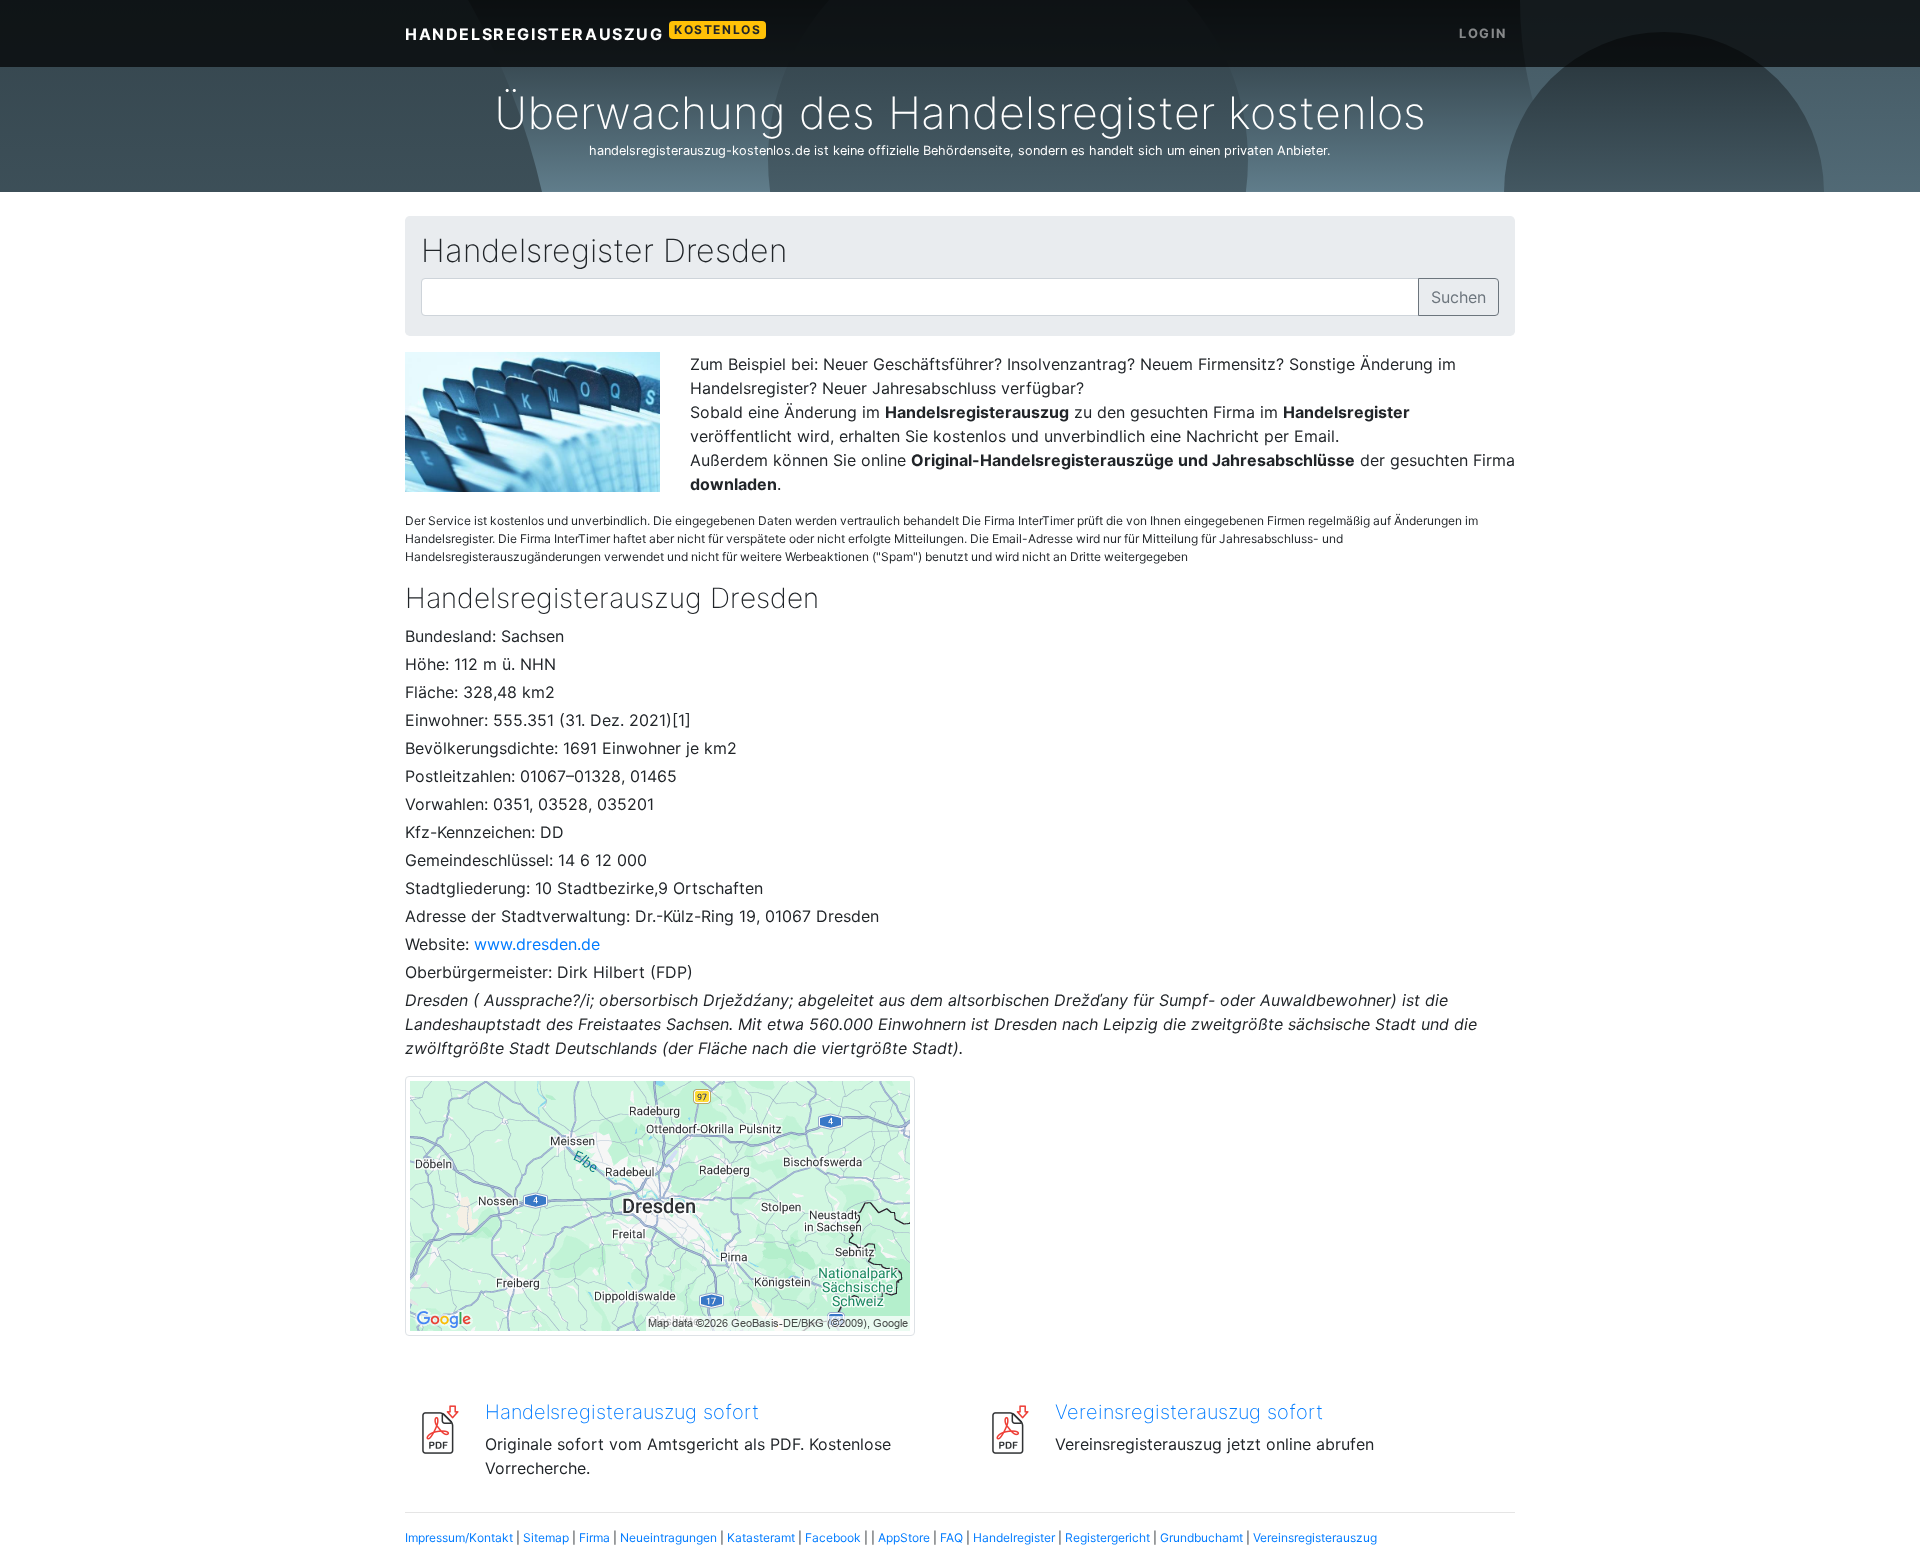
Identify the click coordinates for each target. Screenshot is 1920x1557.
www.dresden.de (537, 944)
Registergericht (1107, 1537)
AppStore (904, 1537)
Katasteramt (761, 1537)
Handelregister (1014, 1537)
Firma (594, 1537)
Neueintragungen (668, 1537)
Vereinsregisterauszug (1315, 1537)
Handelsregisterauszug (583, 33)
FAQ (951, 1537)
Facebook (833, 1537)
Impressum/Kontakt (459, 1537)
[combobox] (920, 297)
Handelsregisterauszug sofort (622, 1412)
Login (1483, 33)
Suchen (1458, 297)
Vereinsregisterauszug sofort (1189, 1412)
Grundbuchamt (1201, 1537)
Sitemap (546, 1537)
